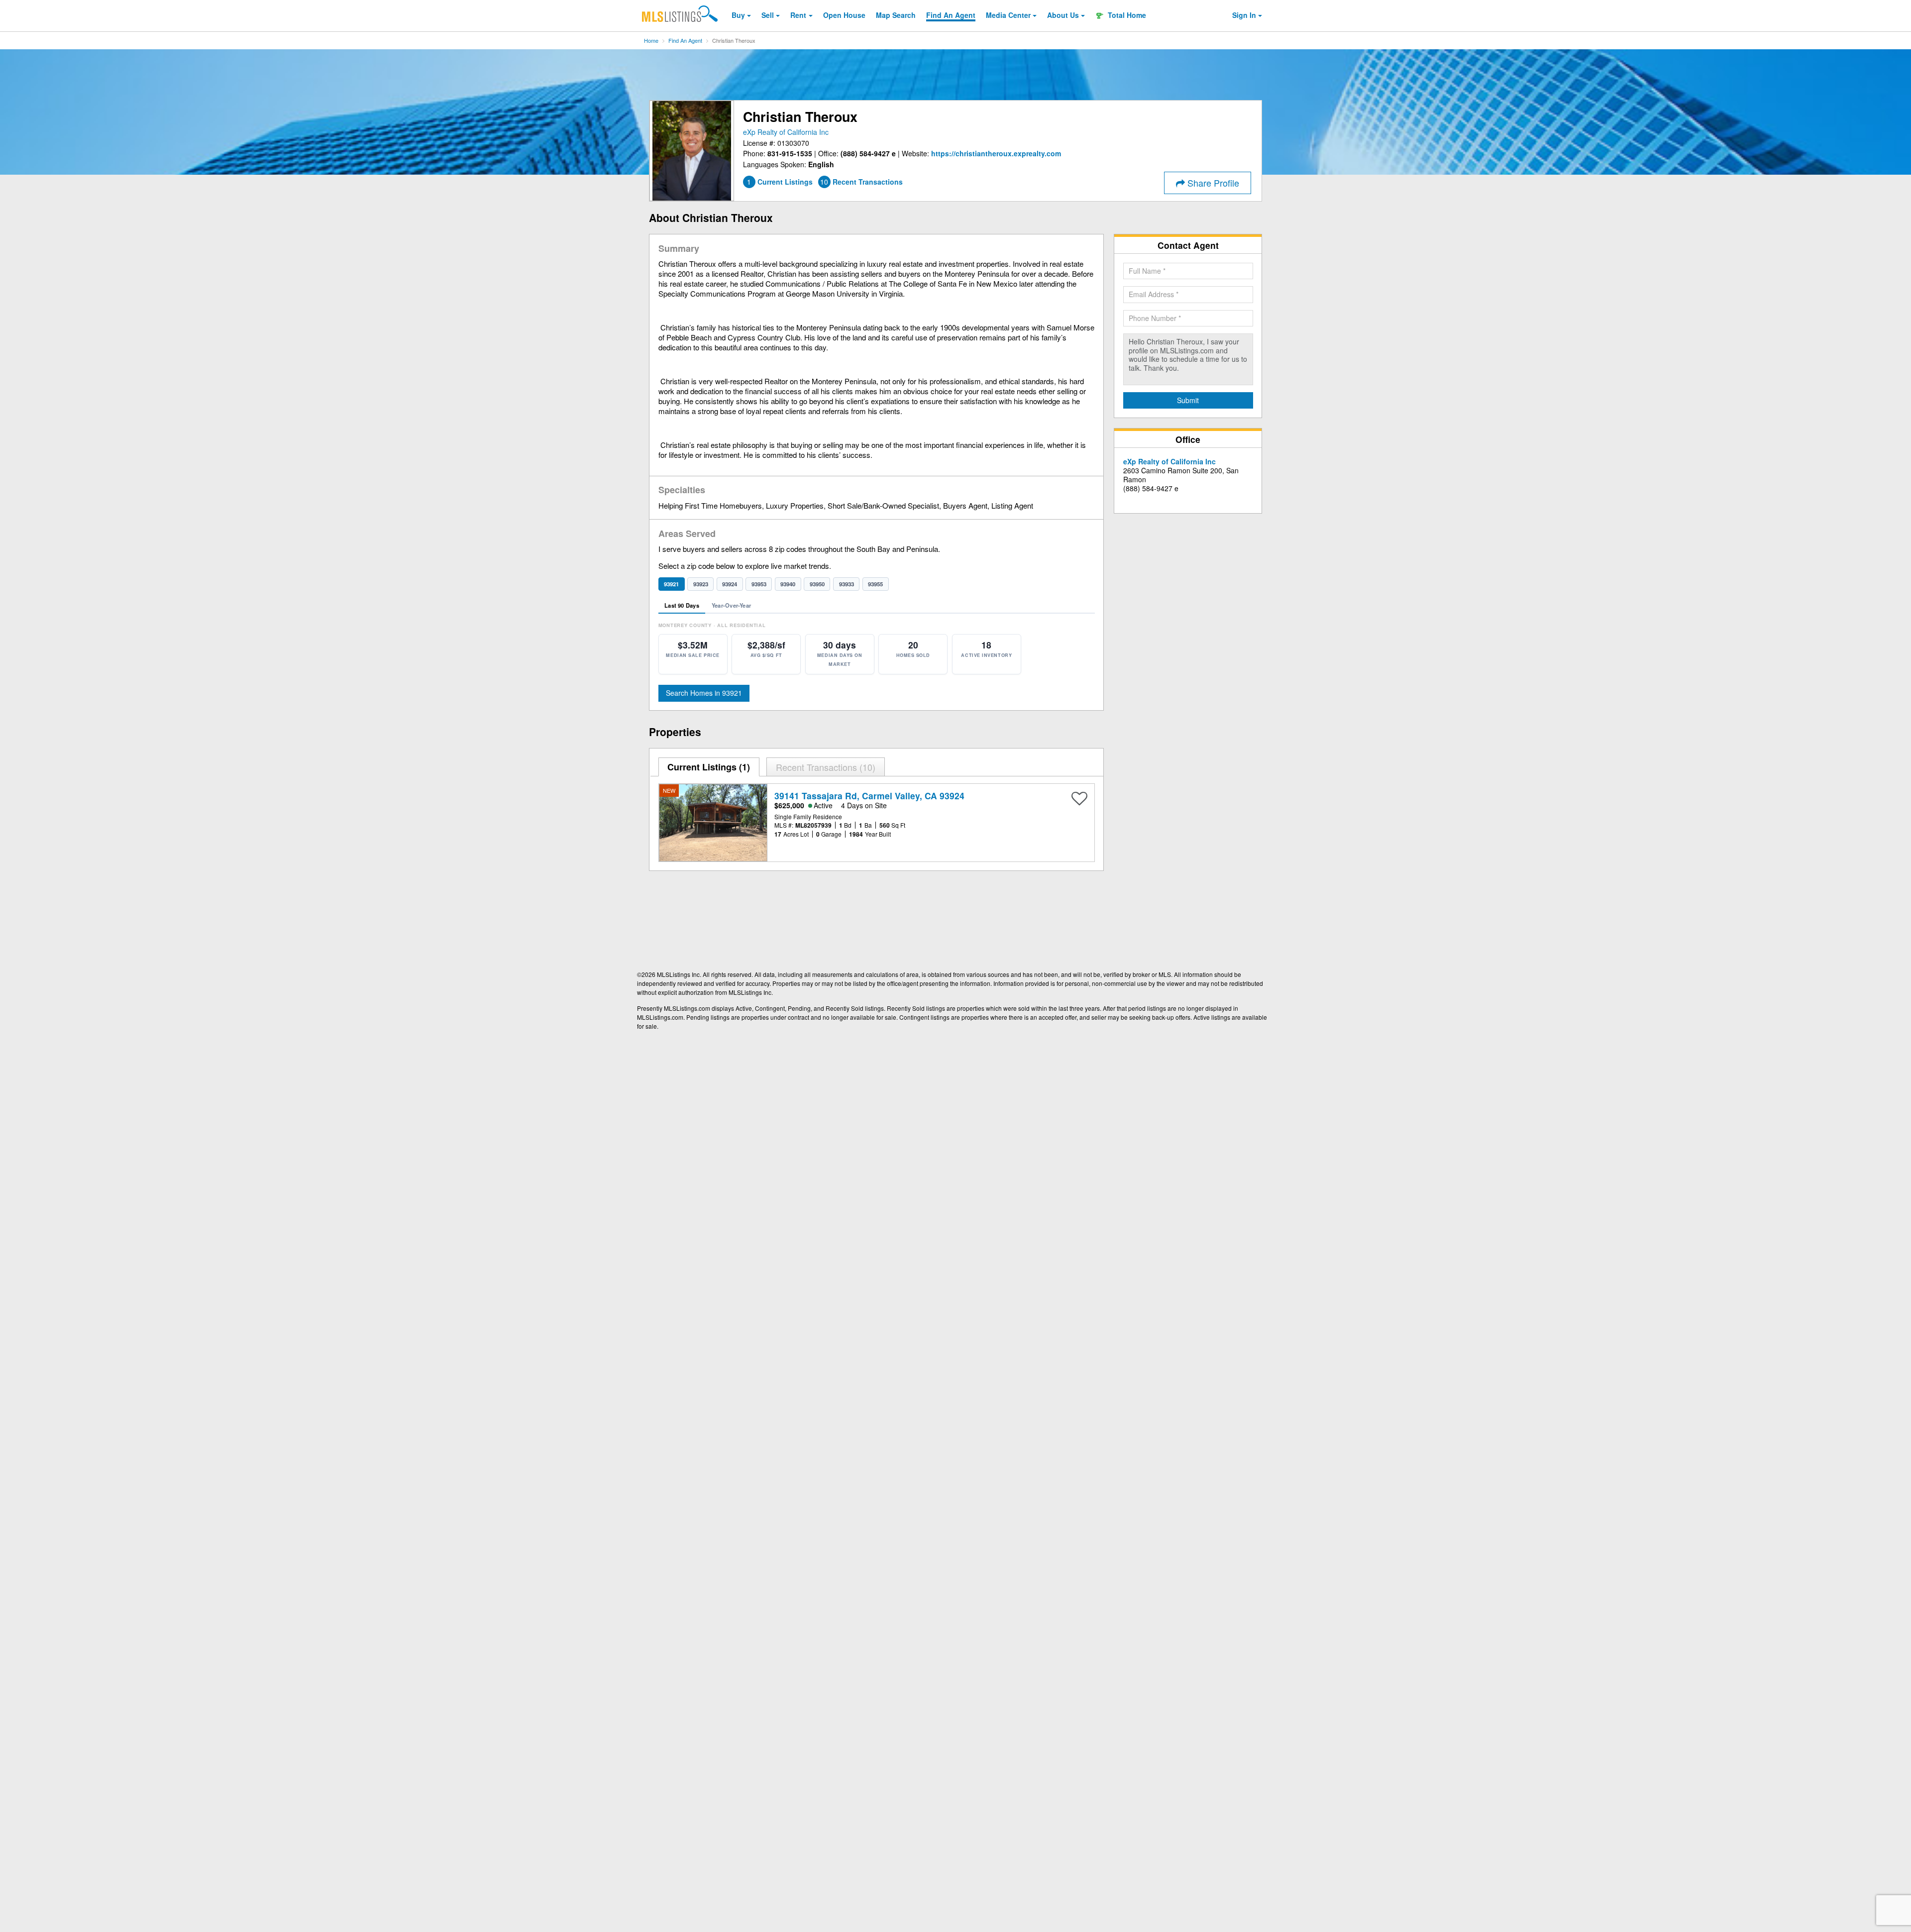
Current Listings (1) (709, 767)
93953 (759, 584)
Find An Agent (685, 40)
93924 (730, 584)
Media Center (1008, 15)
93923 (701, 584)
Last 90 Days (682, 605)
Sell (768, 15)
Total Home (1126, 15)
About (1063, 15)
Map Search (896, 15)
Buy (738, 15)
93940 (788, 584)
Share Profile (1212, 183)
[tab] (709, 767)
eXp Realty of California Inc (786, 132)
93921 (671, 584)
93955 (875, 584)
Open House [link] (844, 15)
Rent (798, 15)
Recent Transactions (824, 767)
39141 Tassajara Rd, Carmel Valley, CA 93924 (869, 796)
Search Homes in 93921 (704, 693)
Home (651, 40)
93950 (817, 584)
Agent (951, 15)
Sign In (1244, 15)
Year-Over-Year (731, 605)
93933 (847, 584)
